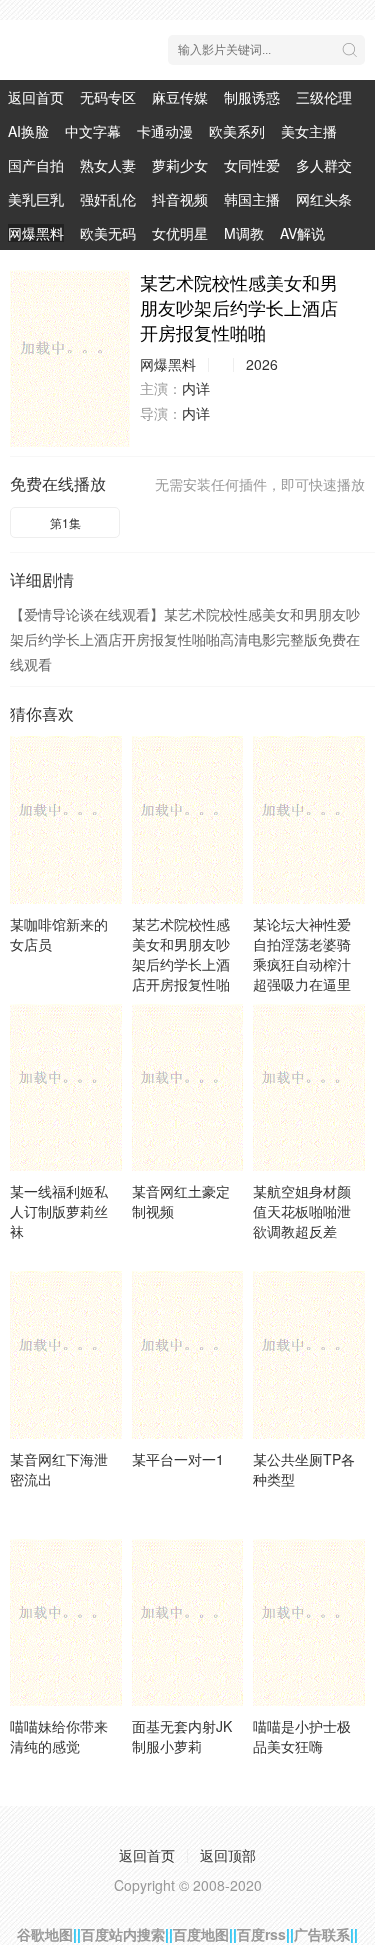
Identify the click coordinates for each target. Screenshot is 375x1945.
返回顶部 (228, 1855)
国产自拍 (36, 165)
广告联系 (322, 1934)
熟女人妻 (108, 165)
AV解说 (302, 233)
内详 (196, 388)
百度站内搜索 (123, 1934)
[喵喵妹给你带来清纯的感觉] (66, 1622)
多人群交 (324, 165)
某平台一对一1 (178, 1459)
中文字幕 (93, 131)
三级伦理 (324, 97)
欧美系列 (237, 131)
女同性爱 (252, 165)
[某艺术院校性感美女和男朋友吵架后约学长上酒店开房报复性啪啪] (70, 358)
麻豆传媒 (180, 97)
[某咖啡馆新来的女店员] (66, 819)
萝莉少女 (180, 165)
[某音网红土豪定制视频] (188, 1087)
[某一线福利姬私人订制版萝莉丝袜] (66, 1087)
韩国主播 (252, 199)
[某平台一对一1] (188, 1354)
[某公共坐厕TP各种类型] (309, 1354)
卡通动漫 (165, 131)
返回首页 (36, 97)
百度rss (261, 1934)
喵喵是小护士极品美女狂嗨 (302, 1736)
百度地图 (201, 1934)
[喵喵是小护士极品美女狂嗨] (309, 1622)
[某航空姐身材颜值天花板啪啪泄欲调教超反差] (309, 1087)
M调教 (244, 233)
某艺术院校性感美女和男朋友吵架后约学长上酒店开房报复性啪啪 (181, 964)
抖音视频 (180, 199)
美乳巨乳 (36, 199)
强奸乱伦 (108, 199)
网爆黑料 (36, 233)
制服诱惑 (252, 97)
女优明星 (180, 233)
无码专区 (108, 97)
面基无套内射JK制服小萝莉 (182, 1736)
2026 (262, 364)
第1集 (65, 522)
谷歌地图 (45, 1934)
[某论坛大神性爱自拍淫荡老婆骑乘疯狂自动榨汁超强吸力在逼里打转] (309, 819)
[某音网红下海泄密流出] (66, 1354)
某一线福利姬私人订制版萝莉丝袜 (59, 1211)
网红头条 (324, 199)
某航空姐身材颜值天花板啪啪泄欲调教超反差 (302, 1211)
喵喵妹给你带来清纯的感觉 (59, 1736)
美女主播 (309, 131)
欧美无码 (108, 233)
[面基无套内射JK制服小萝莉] (188, 1622)
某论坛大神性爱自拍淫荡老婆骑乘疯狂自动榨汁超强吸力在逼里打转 (302, 964)
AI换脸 (28, 131)
